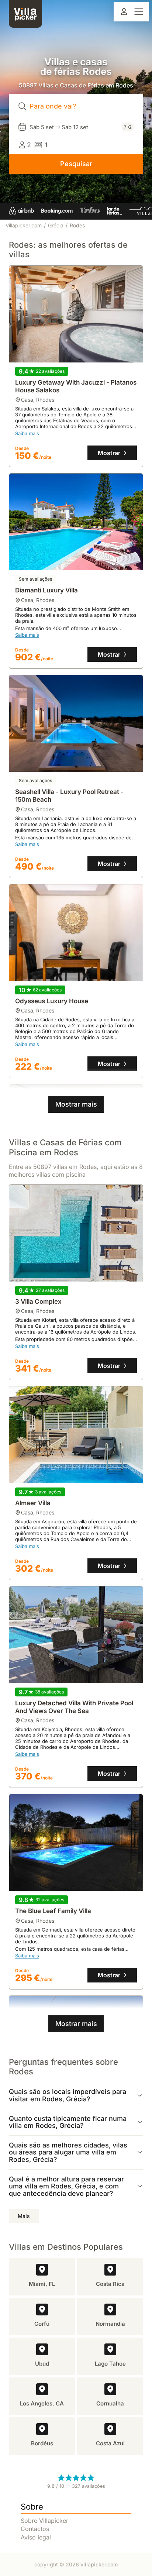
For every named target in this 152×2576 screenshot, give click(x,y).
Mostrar (109, 453)
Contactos (35, 2529)
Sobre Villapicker (44, 2521)
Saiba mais (27, 434)
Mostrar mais (76, 1104)
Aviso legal (36, 2537)
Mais (24, 2216)
